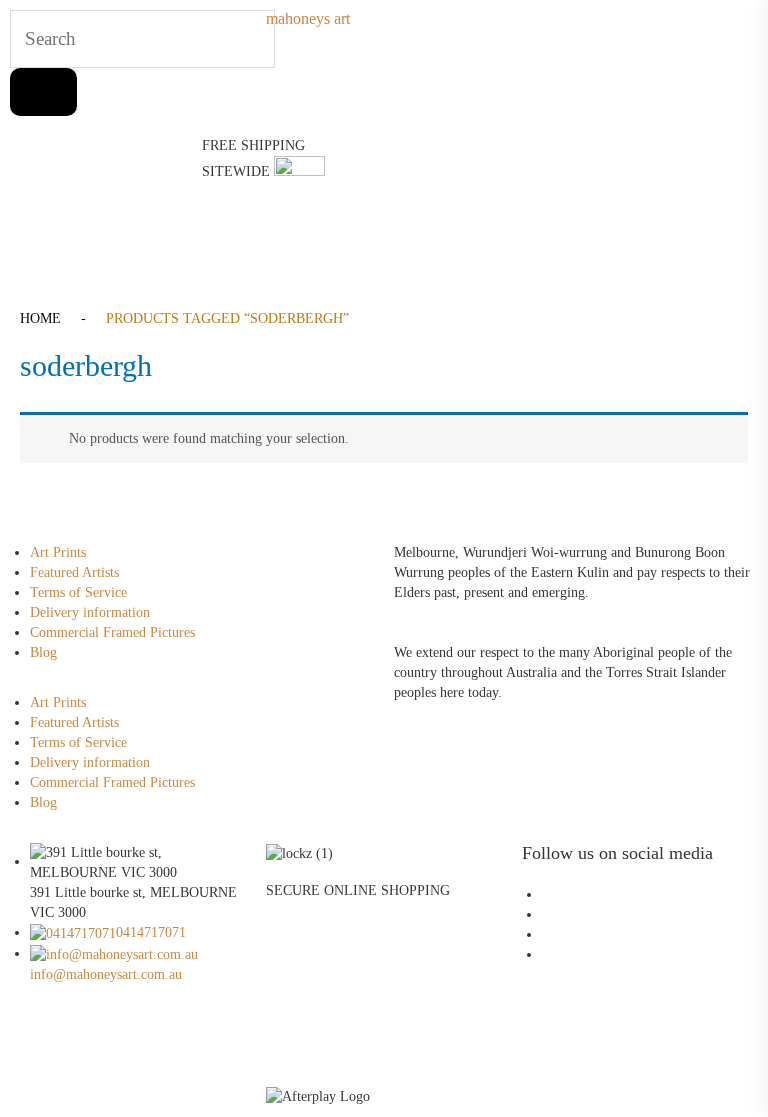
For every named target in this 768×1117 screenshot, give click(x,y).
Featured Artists (74, 572)
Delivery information (90, 612)
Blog (43, 652)
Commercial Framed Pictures (112, 632)
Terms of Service (78, 592)
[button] (384, 238)
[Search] (43, 92)
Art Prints (58, 552)
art (308, 19)
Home (40, 318)
